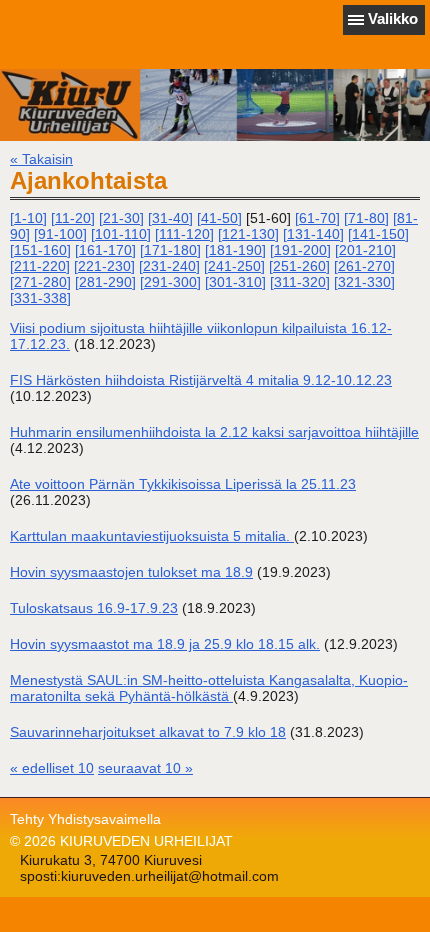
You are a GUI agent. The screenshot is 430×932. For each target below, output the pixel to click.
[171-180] (170, 250)
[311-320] (300, 282)
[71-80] (366, 218)
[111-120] (184, 234)
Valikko (393, 18)
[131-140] (313, 234)
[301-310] (235, 282)
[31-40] (170, 218)
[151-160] (40, 250)
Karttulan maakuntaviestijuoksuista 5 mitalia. (152, 536)
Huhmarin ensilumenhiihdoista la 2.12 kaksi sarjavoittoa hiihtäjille (214, 432)
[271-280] (40, 282)
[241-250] (234, 266)
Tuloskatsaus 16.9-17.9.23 (94, 608)
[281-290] (105, 282)
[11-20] (73, 218)
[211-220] (40, 266)
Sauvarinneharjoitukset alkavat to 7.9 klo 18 (148, 732)
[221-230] (104, 266)
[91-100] (60, 234)
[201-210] (365, 250)
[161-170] (105, 250)
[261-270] (364, 266)
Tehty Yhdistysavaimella (85, 819)
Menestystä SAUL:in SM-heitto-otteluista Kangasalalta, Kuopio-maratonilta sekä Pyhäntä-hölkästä (209, 688)
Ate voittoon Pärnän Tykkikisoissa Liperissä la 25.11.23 (183, 484)
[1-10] (28, 218)
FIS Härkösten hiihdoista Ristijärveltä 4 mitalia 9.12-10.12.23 (201, 380)
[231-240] (169, 266)
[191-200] (300, 250)
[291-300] (170, 282)
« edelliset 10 (52, 768)
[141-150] (378, 234)
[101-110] (121, 234)
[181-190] (235, 250)
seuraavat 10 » (145, 768)
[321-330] (364, 282)
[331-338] (40, 298)
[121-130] (248, 234)
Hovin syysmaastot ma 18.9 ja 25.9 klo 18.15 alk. (165, 644)
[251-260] (299, 266)
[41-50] (219, 218)
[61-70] (317, 218)
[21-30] (121, 218)
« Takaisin (41, 159)
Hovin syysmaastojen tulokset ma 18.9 (131, 572)
